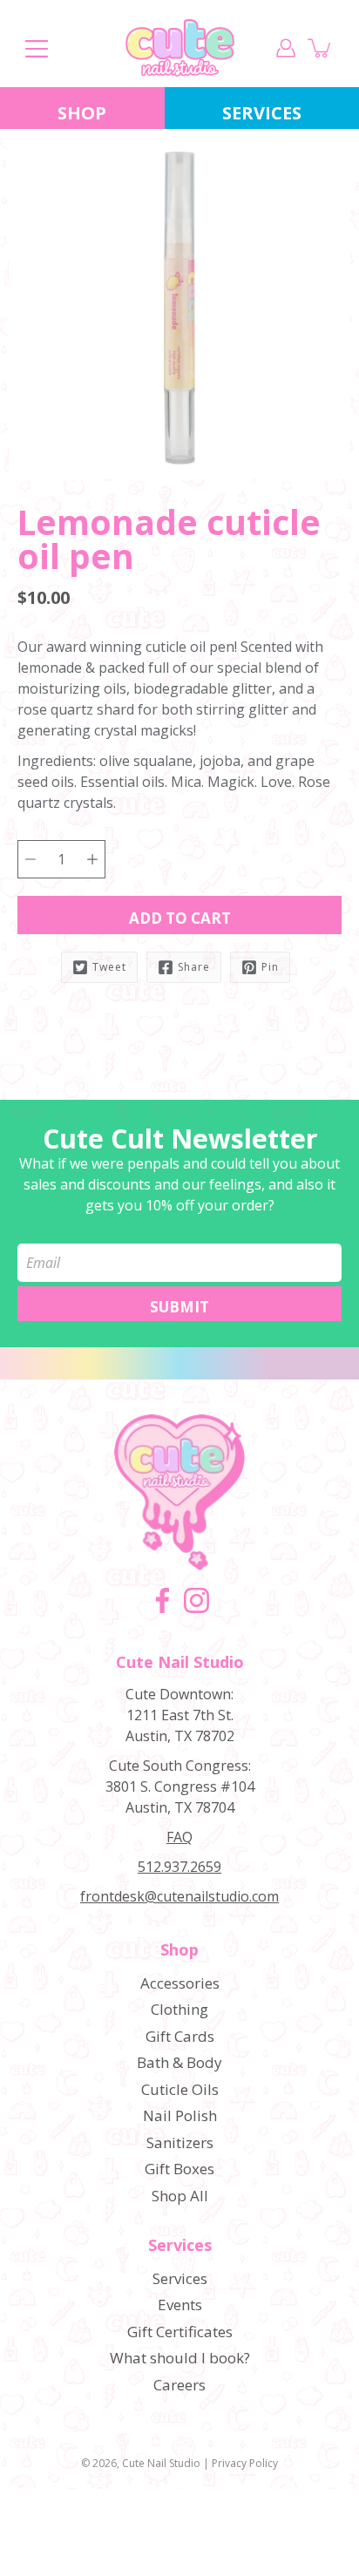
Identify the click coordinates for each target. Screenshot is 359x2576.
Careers (179, 2385)
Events (180, 2305)
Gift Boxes (179, 2169)
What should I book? (180, 2358)
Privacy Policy (245, 2463)
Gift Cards (180, 2036)
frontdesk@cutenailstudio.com (179, 1896)
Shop (82, 113)
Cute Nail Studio (161, 2463)
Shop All (180, 2196)
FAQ (179, 1837)
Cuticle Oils (180, 2089)
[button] (48, 575)
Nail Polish (180, 2115)
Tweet (109, 967)
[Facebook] (163, 1600)
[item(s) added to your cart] (321, 48)
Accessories (180, 1983)
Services (180, 2246)
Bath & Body (179, 2062)
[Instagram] (196, 1600)
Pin (270, 967)
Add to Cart (180, 918)
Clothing (179, 2009)
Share (194, 967)
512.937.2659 (179, 1867)
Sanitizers (180, 2142)
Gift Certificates (180, 2332)
